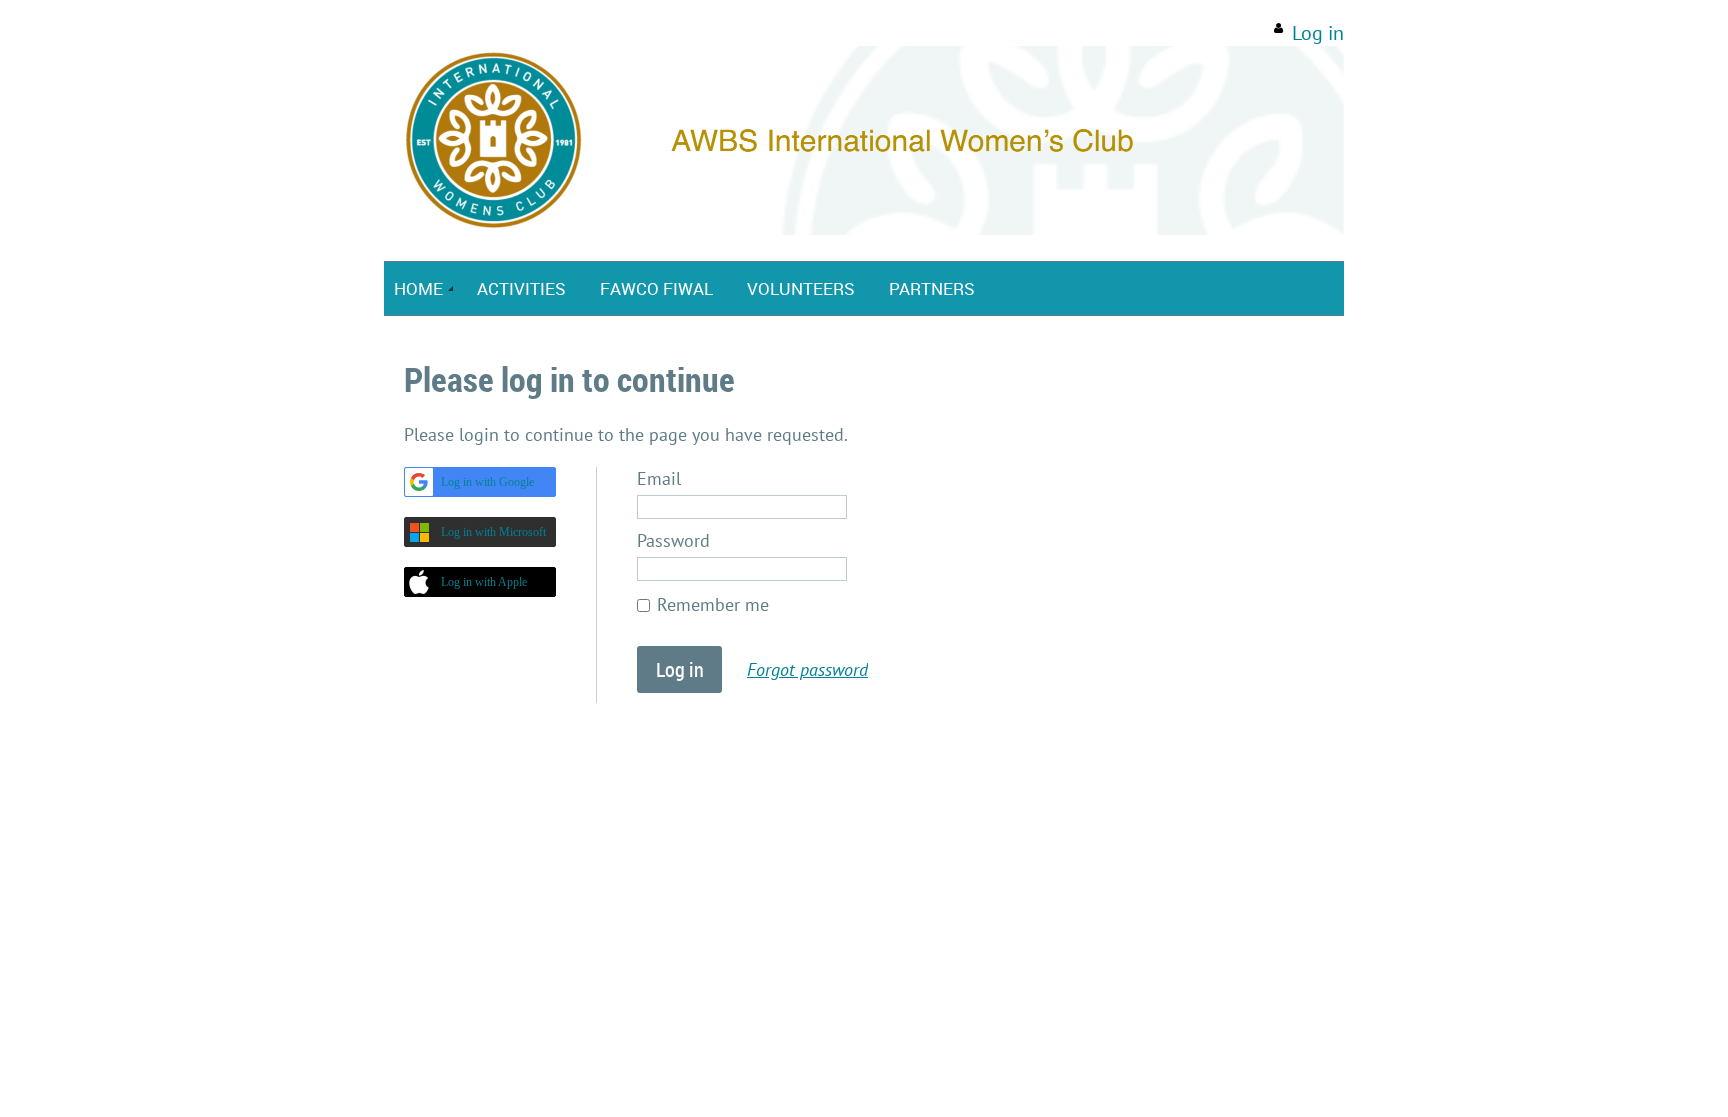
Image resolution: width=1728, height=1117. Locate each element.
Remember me (713, 604)
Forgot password (807, 669)
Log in (1318, 33)
